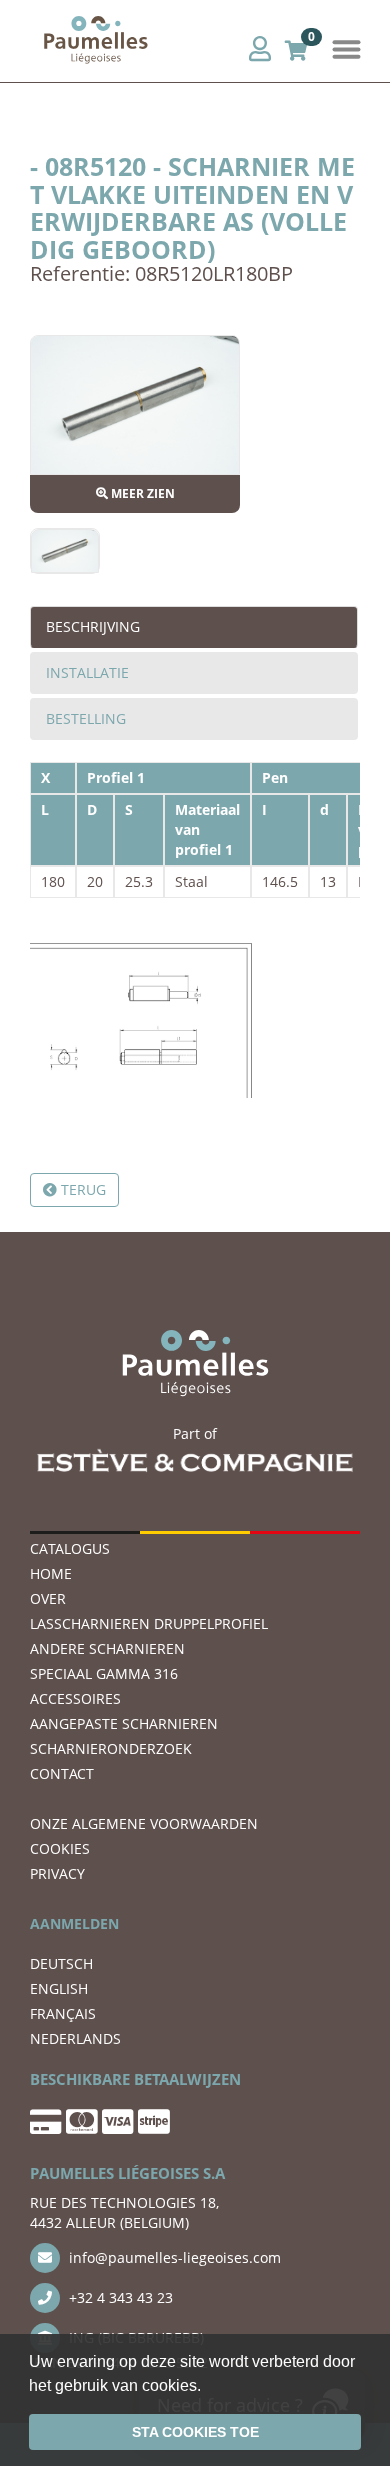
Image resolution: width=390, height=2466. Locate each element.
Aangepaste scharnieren (124, 1723)
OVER (48, 1598)
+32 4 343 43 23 (119, 2297)
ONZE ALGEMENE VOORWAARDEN (144, 1823)
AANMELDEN (74, 1923)
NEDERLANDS (75, 2038)
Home (51, 1573)
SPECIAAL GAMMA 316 (104, 1673)
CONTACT (62, 1773)
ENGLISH (59, 1988)
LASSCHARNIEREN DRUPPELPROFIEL (149, 1623)
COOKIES (60, 1848)
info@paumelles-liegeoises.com (173, 2257)
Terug (81, 1189)
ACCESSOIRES (75, 1698)
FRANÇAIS (63, 2013)
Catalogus (70, 1548)
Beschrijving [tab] (93, 626)
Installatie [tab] (87, 672)
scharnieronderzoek (111, 1748)
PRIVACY (57, 1873)
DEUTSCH (61, 1963)
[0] (296, 48)
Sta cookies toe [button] (195, 2432)
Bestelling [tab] (86, 718)
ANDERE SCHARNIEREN (107, 1648)
